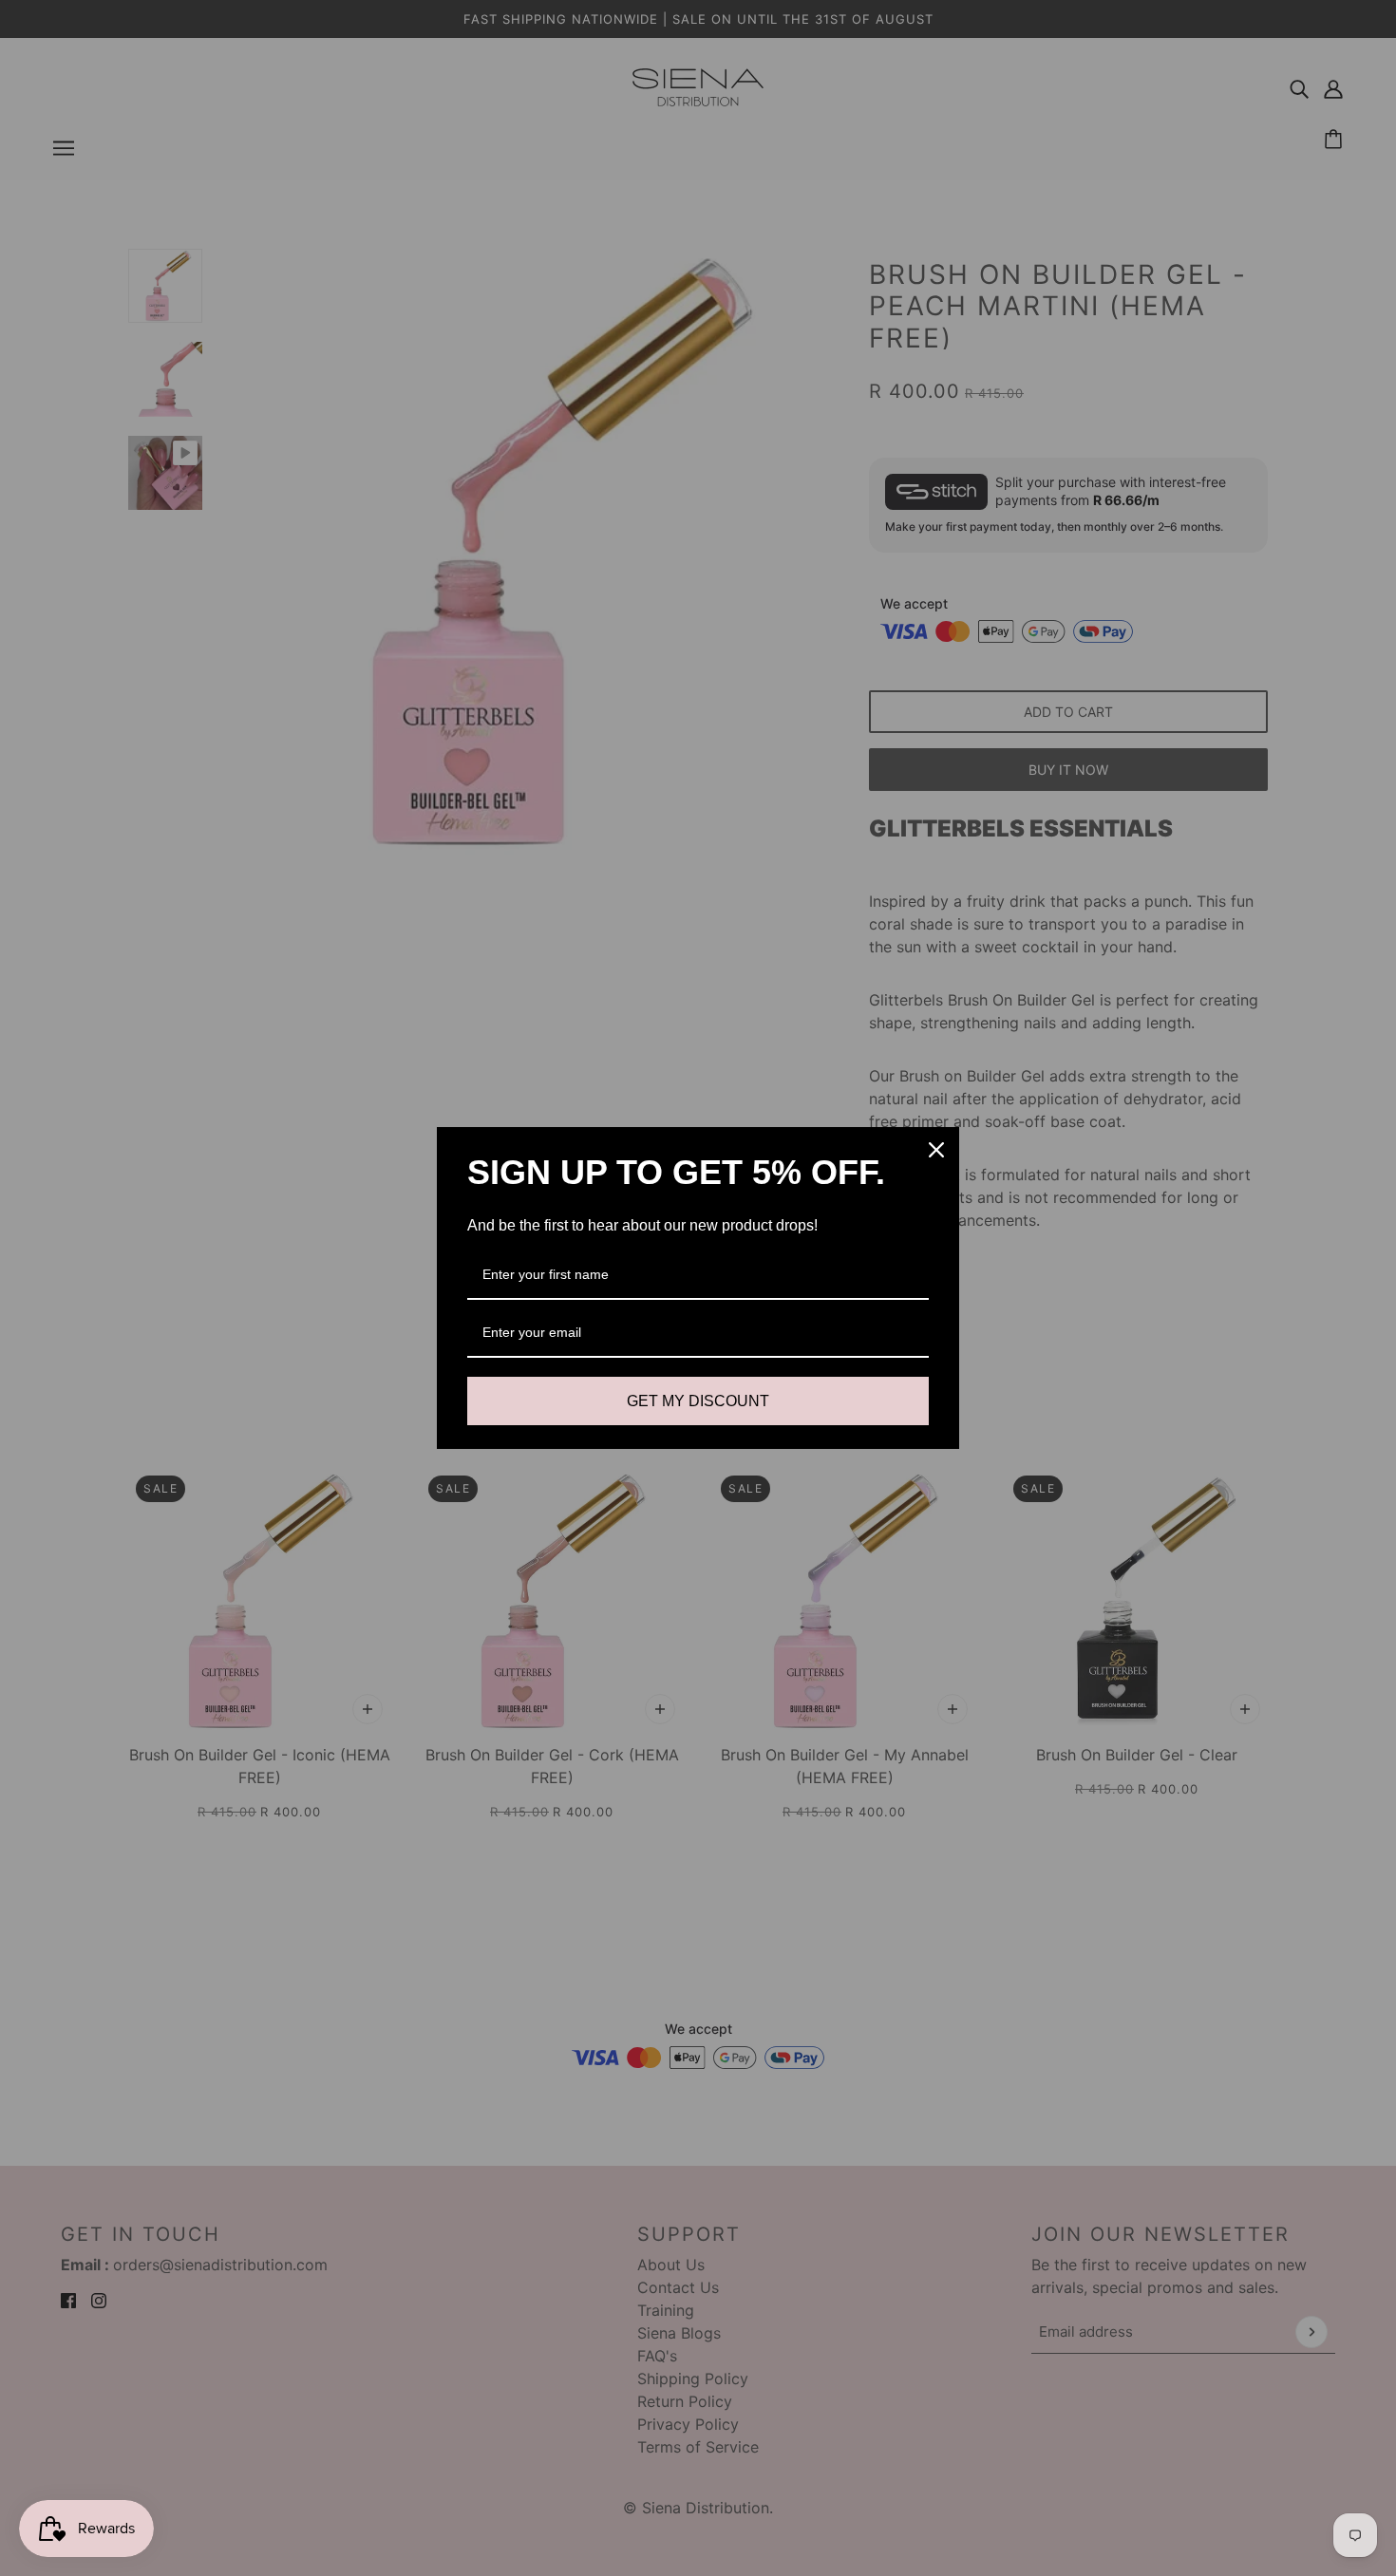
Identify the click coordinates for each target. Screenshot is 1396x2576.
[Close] (936, 1150)
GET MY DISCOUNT (698, 1401)
